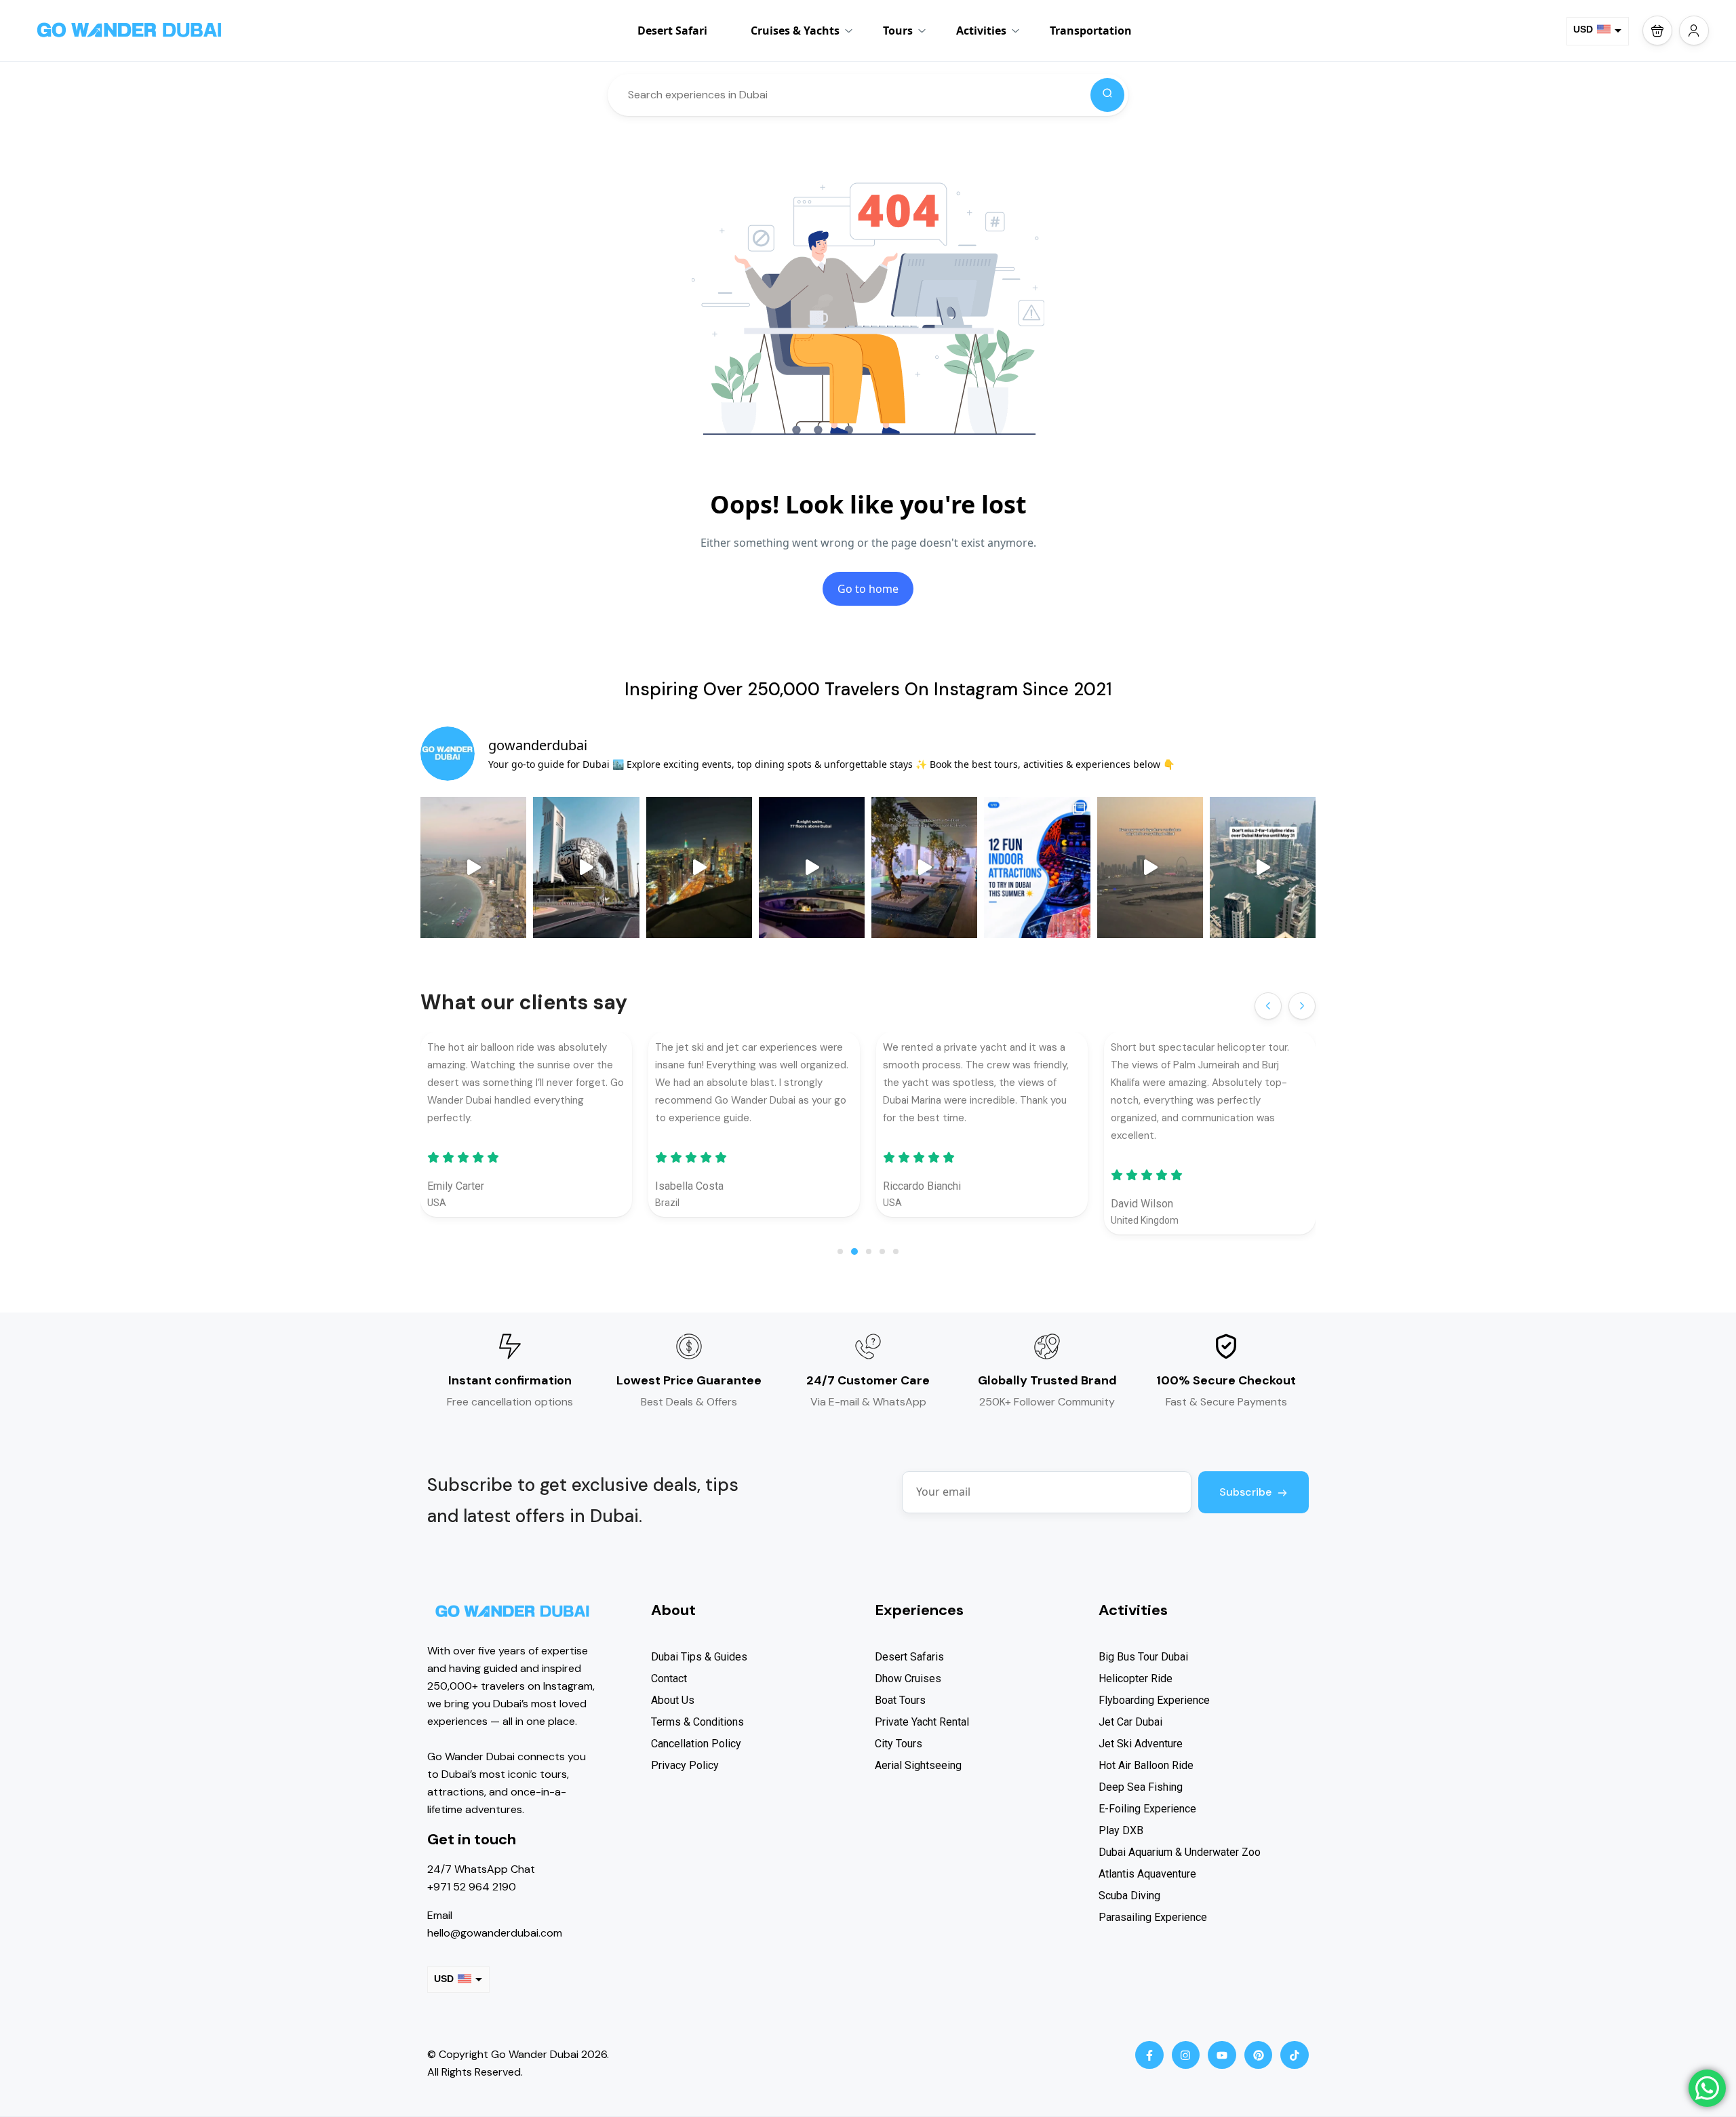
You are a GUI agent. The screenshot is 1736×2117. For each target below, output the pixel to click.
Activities (981, 31)
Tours (898, 31)
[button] (1657, 31)
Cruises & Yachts (795, 31)
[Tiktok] (1295, 2055)
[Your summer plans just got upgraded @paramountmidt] (924, 868)
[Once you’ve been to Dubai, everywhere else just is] (473, 868)
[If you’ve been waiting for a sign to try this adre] (1263, 868)
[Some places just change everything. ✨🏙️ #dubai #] (1150, 868)
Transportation (1091, 31)
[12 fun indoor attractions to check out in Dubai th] (1037, 868)
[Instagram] (1186, 2055)
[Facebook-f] (1149, 2055)
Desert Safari (672, 31)
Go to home (868, 589)
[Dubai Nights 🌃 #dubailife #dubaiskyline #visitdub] (699, 868)
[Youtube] (1222, 2055)
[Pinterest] (1259, 2055)
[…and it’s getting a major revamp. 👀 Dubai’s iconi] (586, 868)
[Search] (1107, 95)
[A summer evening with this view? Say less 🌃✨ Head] (812, 868)
